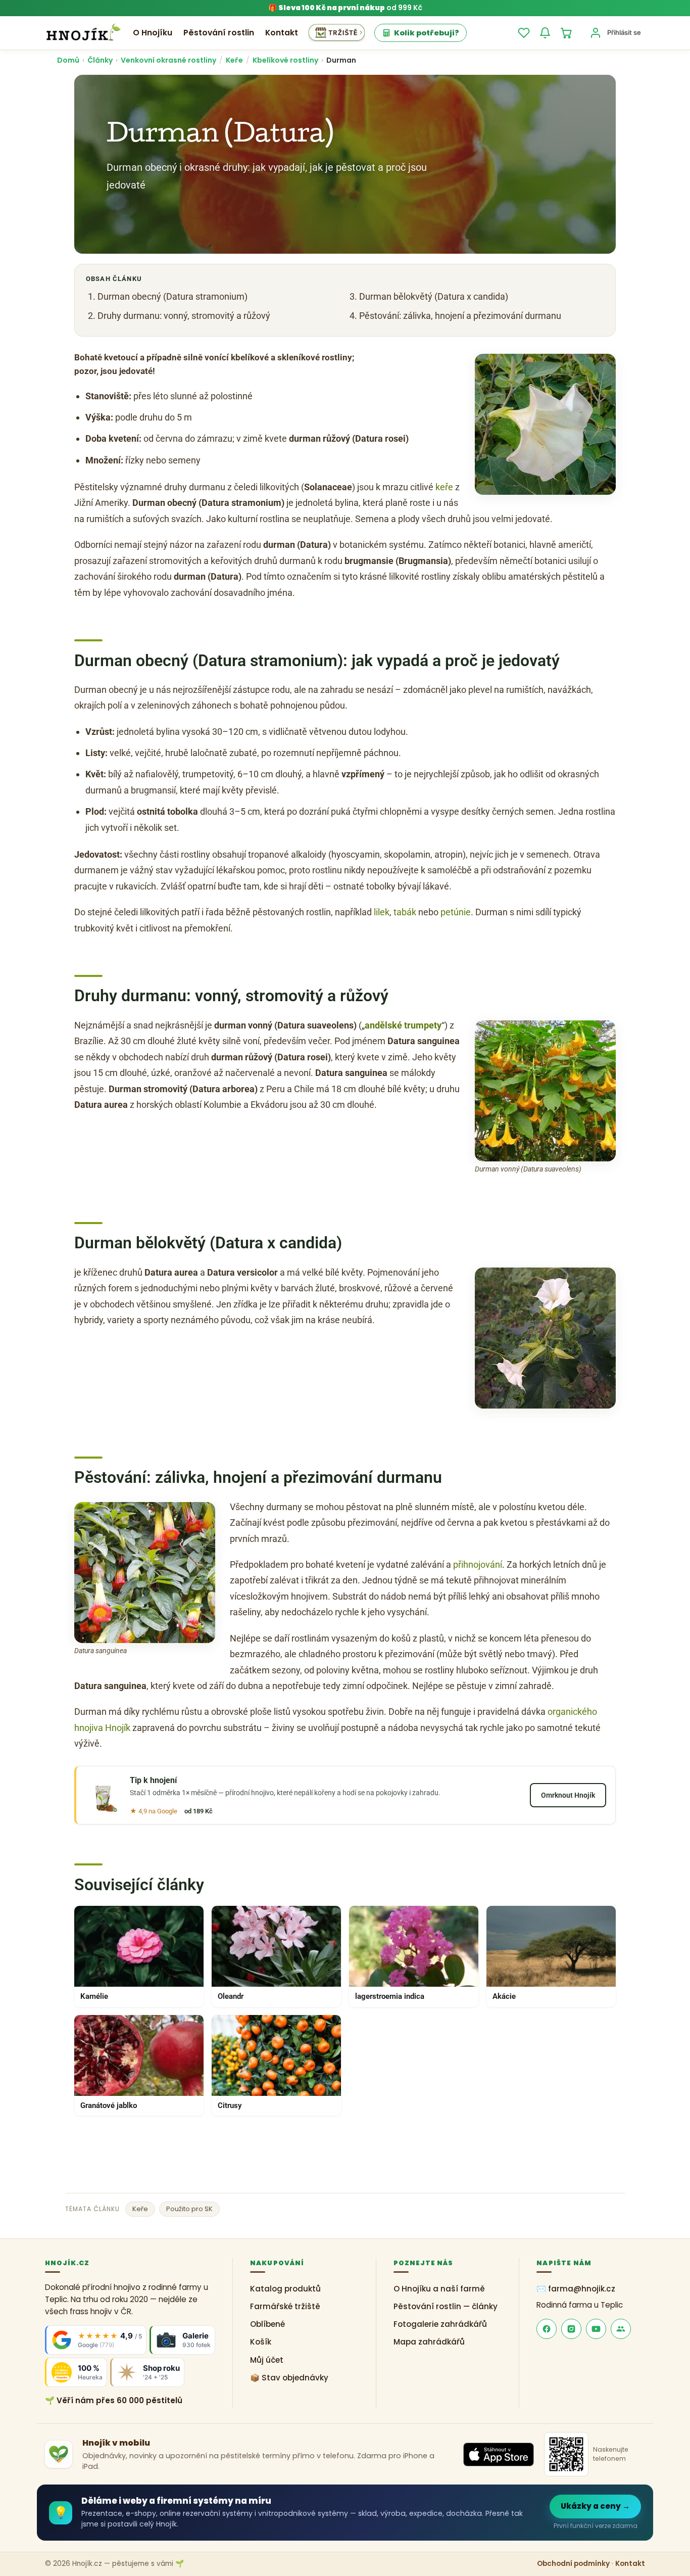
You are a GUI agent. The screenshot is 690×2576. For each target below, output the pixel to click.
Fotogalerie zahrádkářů (440, 2324)
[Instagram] (571, 2329)
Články (100, 60)
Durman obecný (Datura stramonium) (173, 296)
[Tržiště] (337, 33)
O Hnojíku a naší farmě (439, 2289)
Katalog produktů (285, 2289)
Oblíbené (267, 2324)
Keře (234, 60)
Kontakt (282, 33)
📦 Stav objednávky (289, 2378)
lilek (382, 912)
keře (444, 487)
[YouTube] (596, 2329)
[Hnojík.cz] (83, 33)
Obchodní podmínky (573, 2564)
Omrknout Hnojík (568, 1795)
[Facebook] (547, 2329)
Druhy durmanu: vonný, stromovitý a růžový (184, 316)
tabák (405, 912)
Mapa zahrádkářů (429, 2342)
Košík (261, 2342)
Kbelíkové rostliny (285, 60)
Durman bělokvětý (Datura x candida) (434, 296)
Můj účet (267, 2360)
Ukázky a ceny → (595, 2506)
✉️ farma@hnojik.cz (576, 2289)
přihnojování (478, 1564)
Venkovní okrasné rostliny (168, 60)
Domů (68, 60)
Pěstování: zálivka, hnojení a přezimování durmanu (460, 316)
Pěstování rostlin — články (446, 2306)
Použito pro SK (189, 2209)
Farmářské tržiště (285, 2306)
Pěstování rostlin (219, 33)
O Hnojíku (153, 33)
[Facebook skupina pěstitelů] (621, 2329)
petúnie (456, 912)
